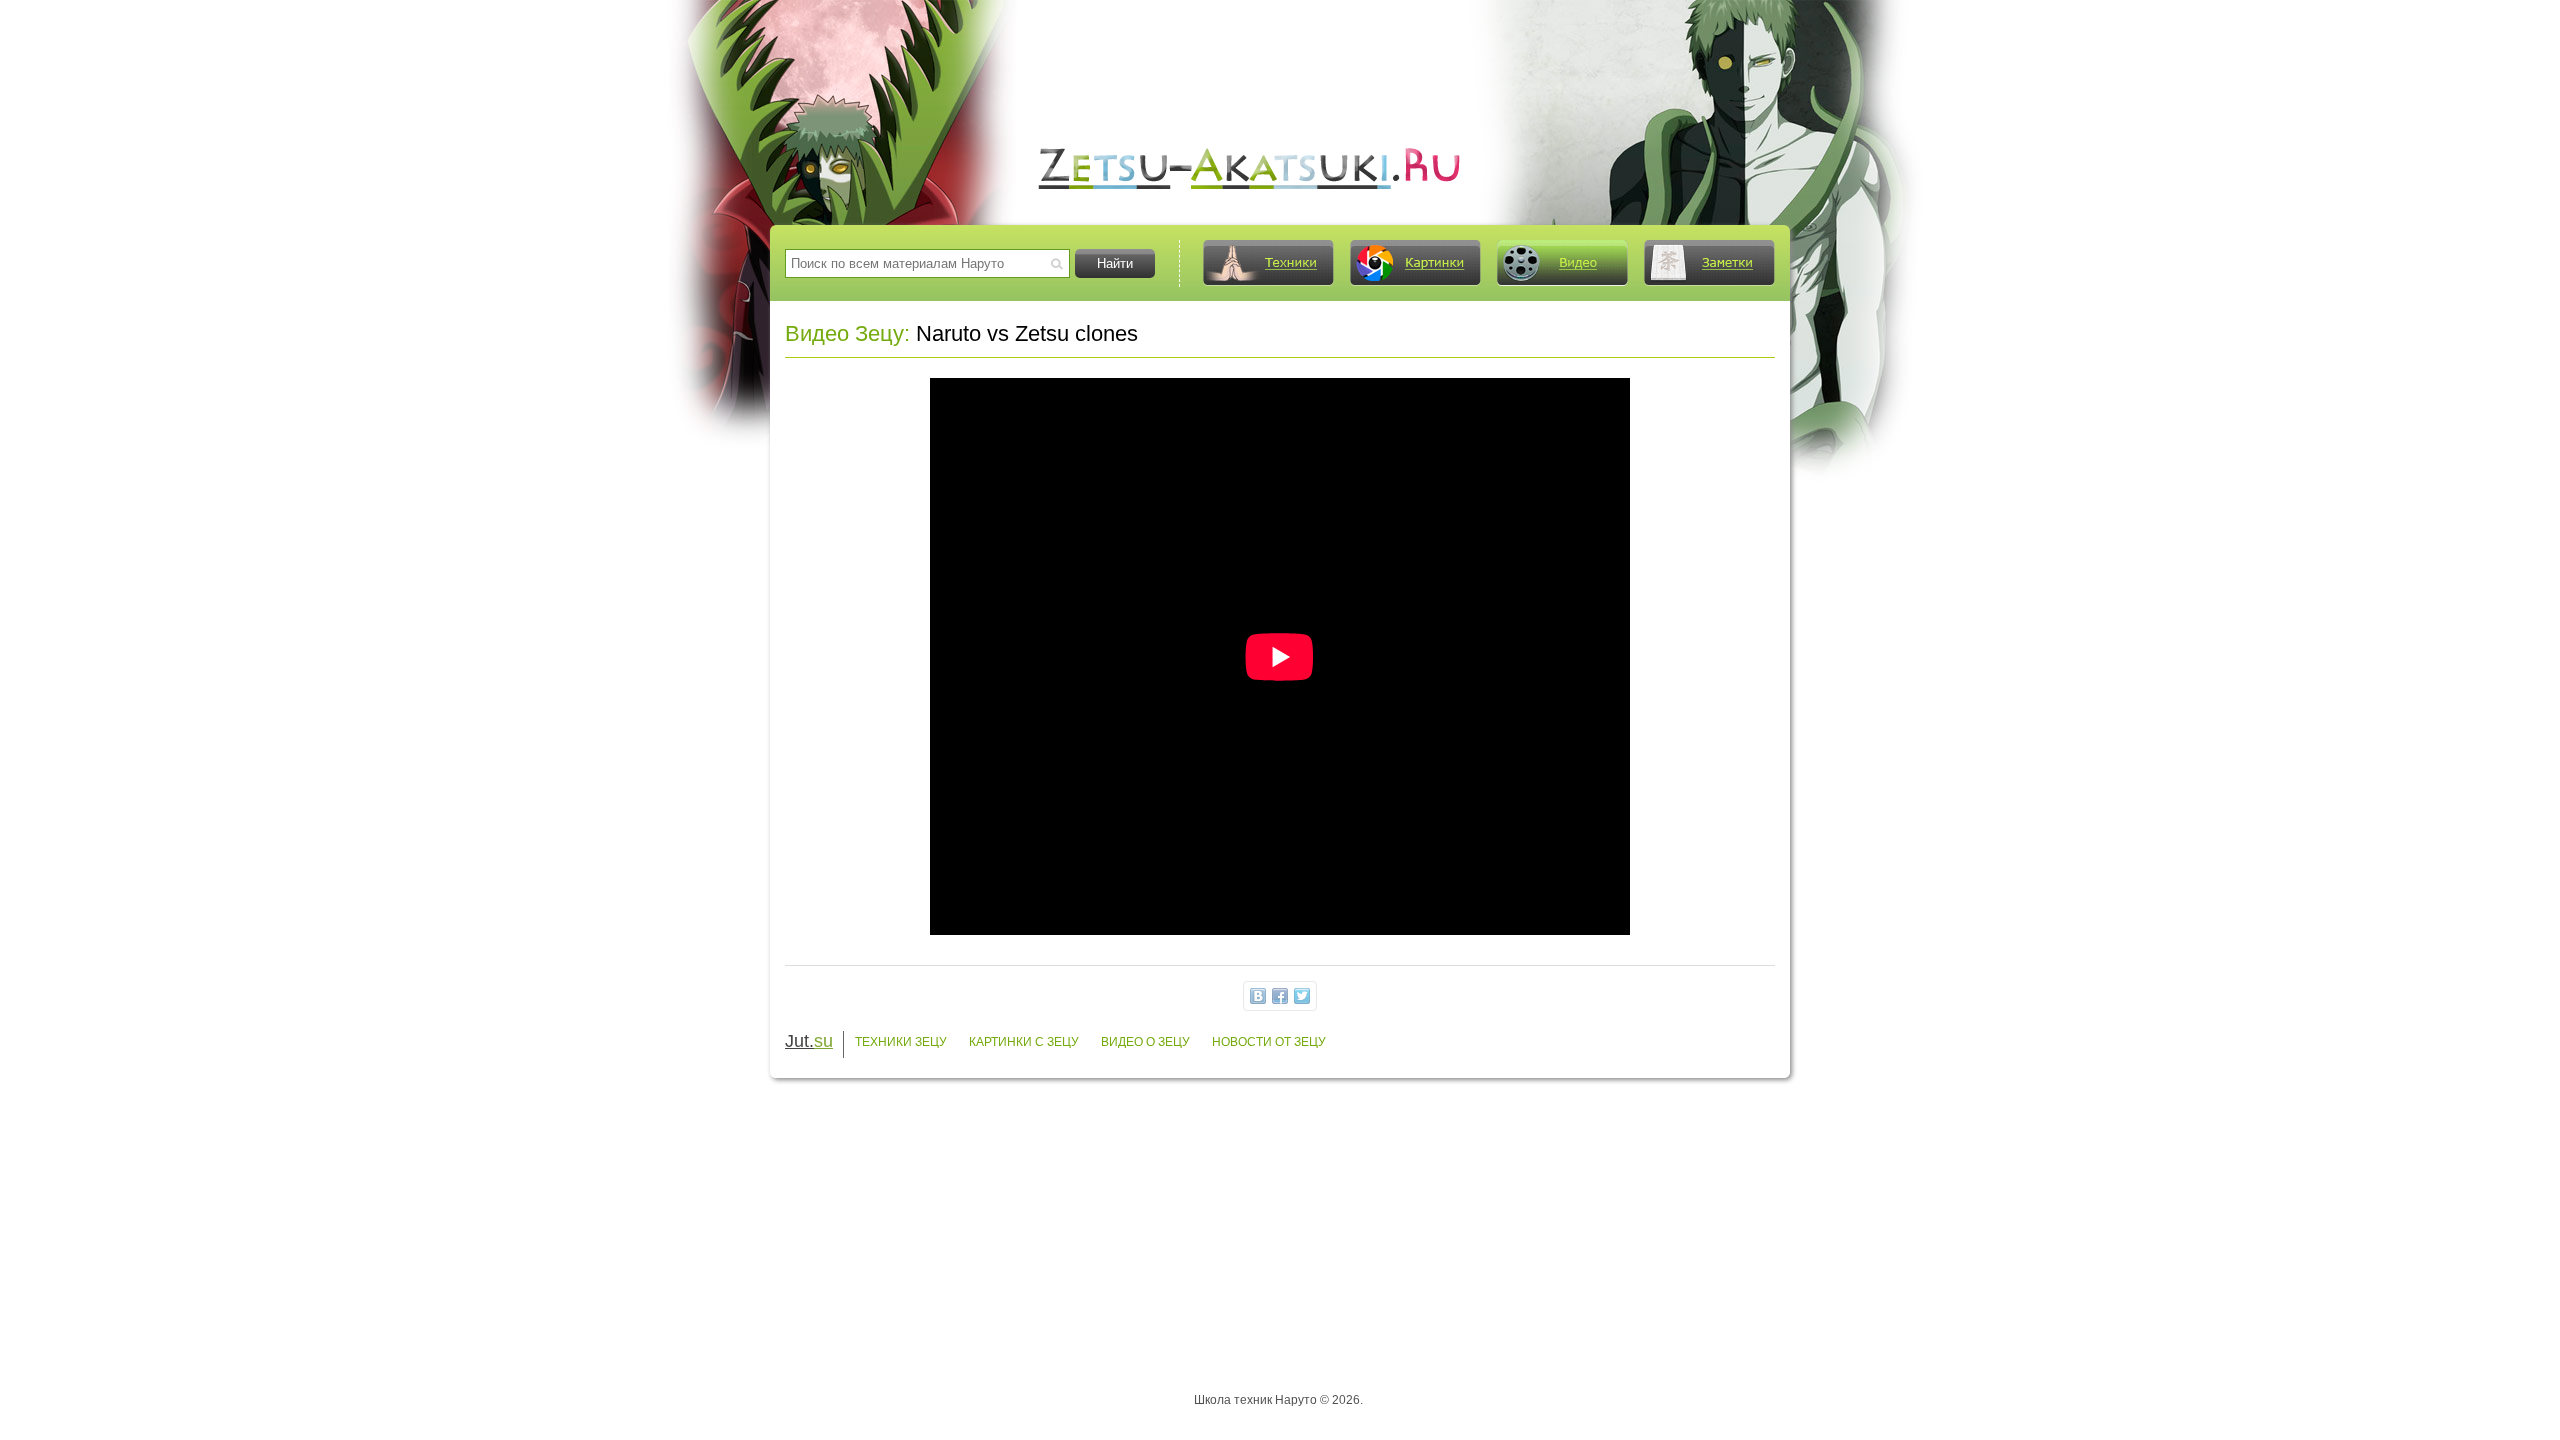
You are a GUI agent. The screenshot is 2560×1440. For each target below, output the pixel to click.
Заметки (1709, 263)
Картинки (1415, 263)
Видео (1562, 263)
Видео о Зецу (1145, 1042)
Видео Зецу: (847, 333)
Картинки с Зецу (1024, 1042)
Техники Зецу (901, 1042)
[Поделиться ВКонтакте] (1258, 996)
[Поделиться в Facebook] (1280, 996)
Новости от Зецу (1269, 1042)
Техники (1268, 263)
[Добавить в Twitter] (1302, 996)
